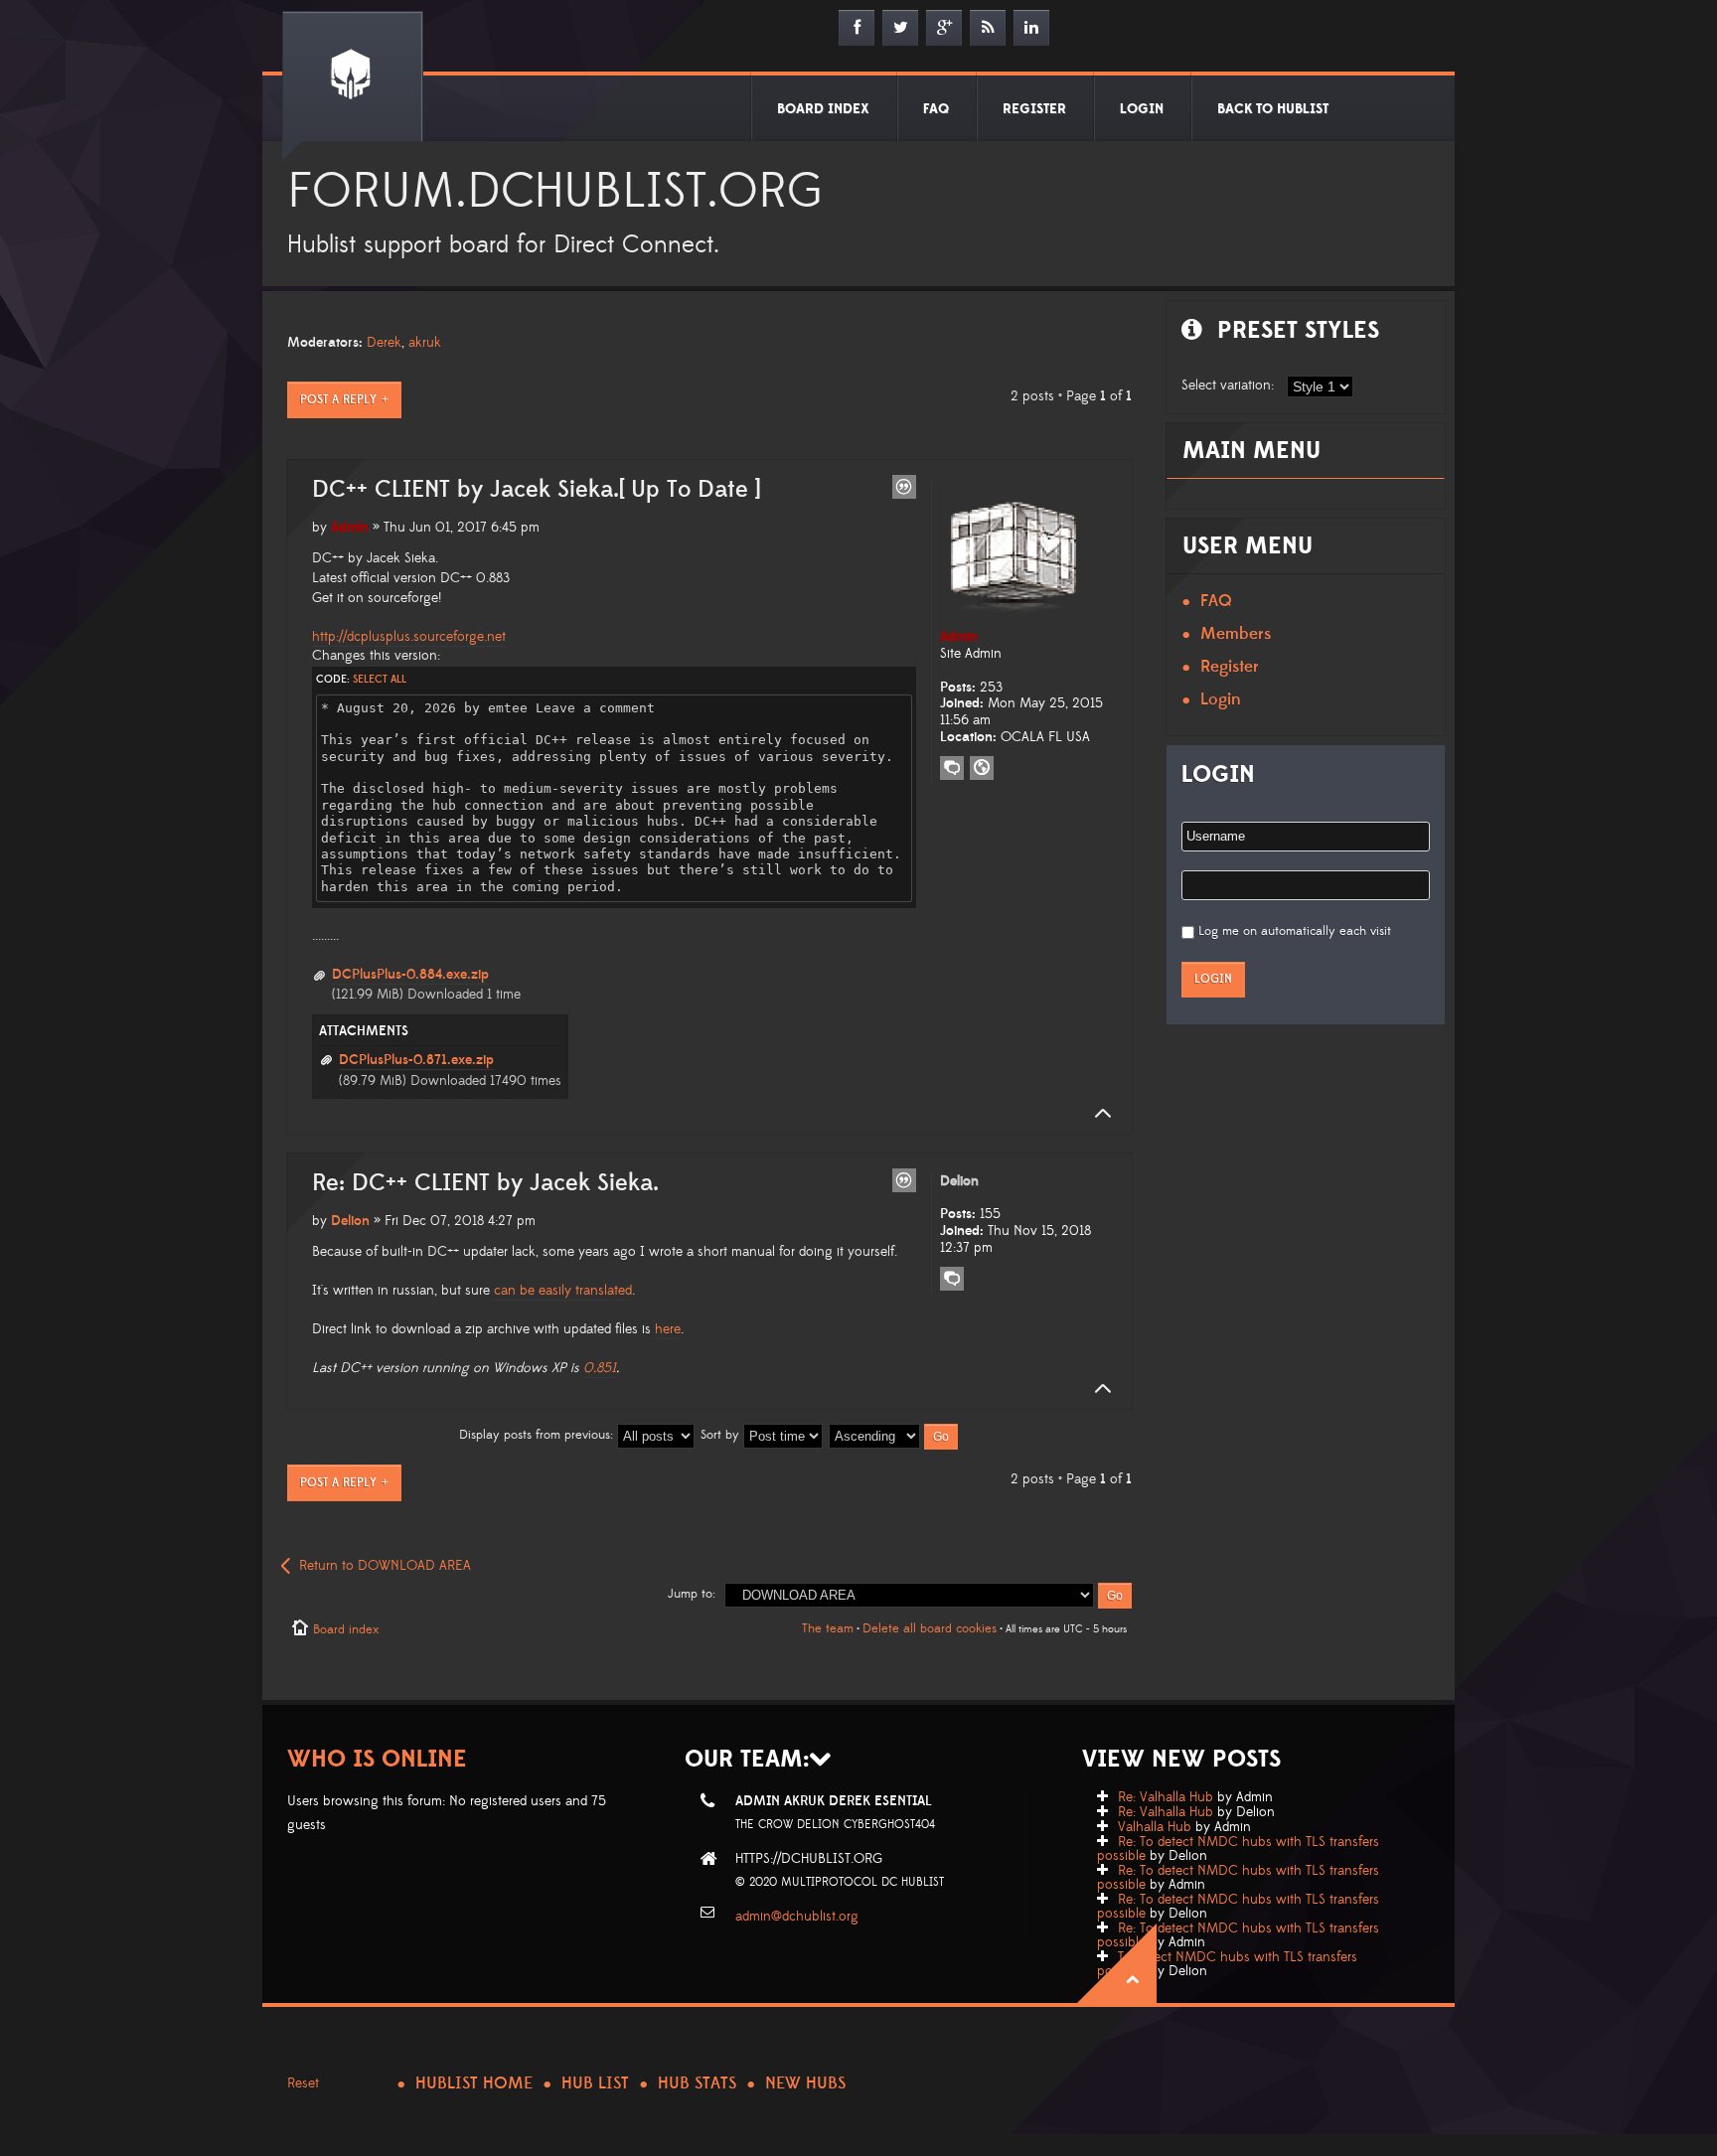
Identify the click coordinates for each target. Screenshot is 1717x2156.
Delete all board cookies (930, 1628)
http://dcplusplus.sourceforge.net (409, 637)
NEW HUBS (805, 2083)
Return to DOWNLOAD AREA (385, 1566)
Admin (350, 528)
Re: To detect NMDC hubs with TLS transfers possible (1238, 1849)
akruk (425, 343)
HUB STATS (697, 2083)
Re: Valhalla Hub (1166, 1797)
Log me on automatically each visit (1295, 931)
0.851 (600, 1368)
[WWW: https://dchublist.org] (982, 768)
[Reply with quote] (904, 487)
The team (828, 1628)
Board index (346, 1629)
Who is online (377, 1759)
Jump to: (692, 1594)
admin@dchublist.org (797, 1917)
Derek (384, 343)
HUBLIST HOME (474, 2083)
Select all (380, 680)
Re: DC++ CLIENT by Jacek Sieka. (485, 1183)
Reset (303, 2083)
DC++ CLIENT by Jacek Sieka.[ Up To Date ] (536, 490)
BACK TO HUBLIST (1273, 109)
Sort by (722, 1435)
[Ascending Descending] (894, 1435)
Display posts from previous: (538, 1435)
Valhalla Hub (1155, 1827)
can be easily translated (563, 1291)
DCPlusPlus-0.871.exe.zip (416, 1060)
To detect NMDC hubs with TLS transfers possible (1227, 1964)
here (668, 1329)
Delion (350, 1221)
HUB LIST (595, 2083)
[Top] (1097, 1114)
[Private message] (952, 768)
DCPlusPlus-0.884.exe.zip (410, 975)
